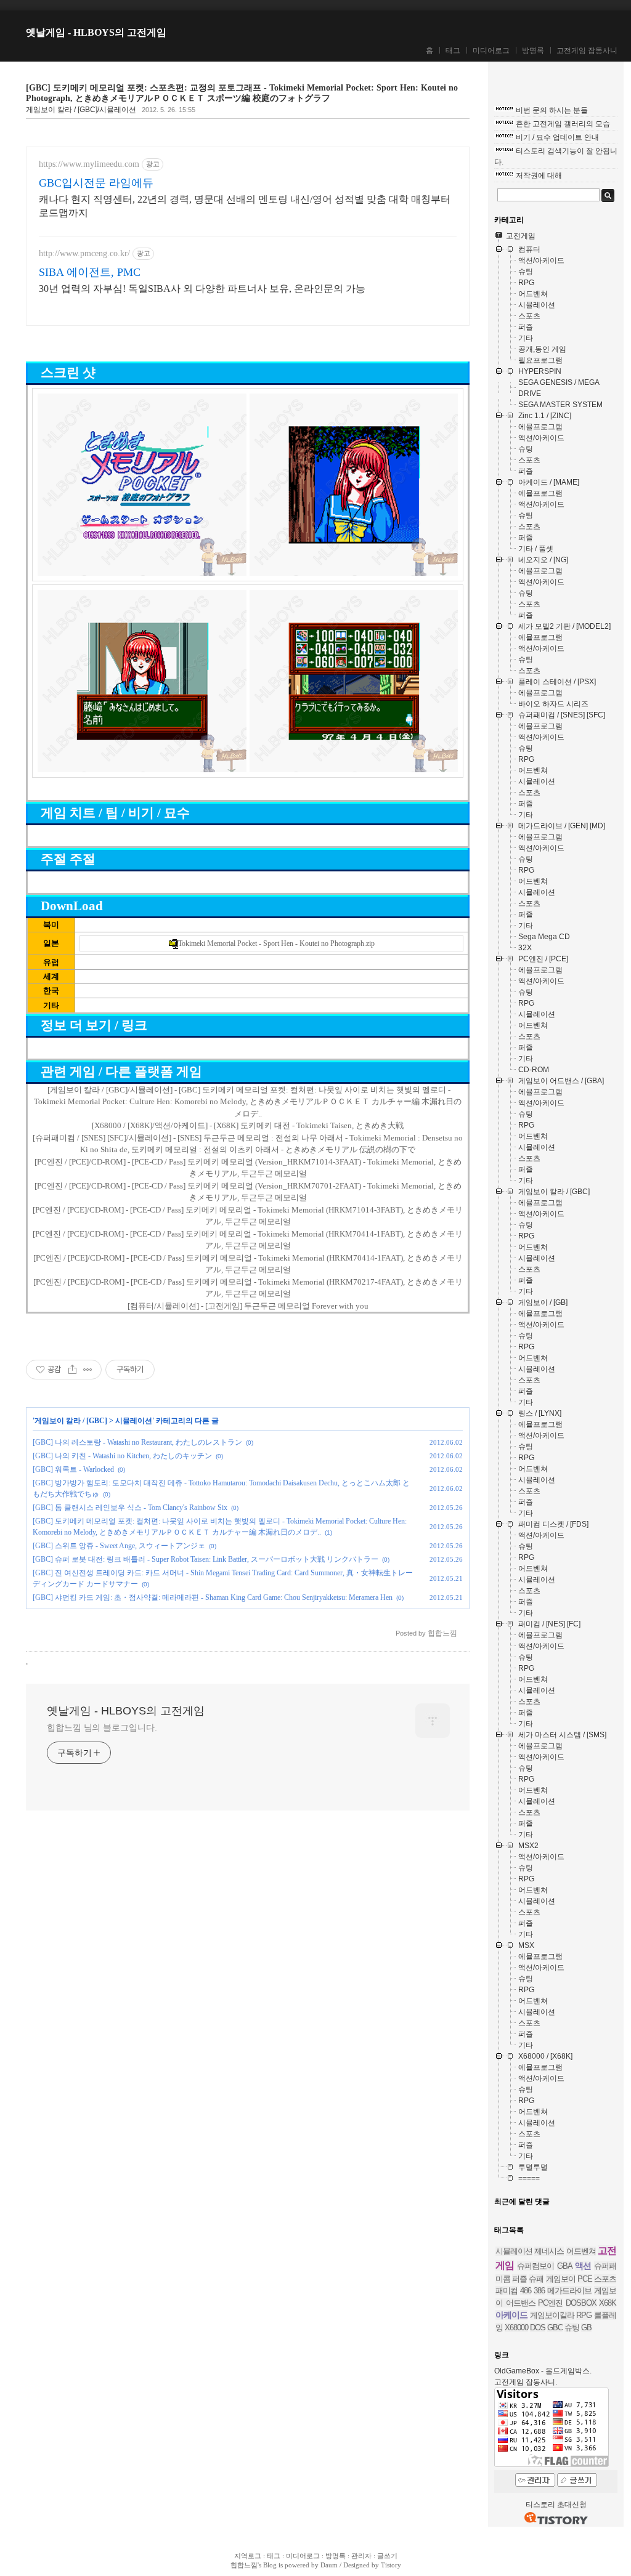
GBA (565, 2266)
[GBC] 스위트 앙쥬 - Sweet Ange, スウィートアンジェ (119, 1546)
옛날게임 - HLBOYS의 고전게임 (96, 32)
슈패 (536, 2279)
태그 (453, 50)
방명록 (533, 50)
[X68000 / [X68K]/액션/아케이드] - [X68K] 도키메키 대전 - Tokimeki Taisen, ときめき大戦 (248, 1125)
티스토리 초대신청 (556, 2505)
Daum (329, 2565)
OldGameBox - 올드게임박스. (543, 2371)
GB (586, 2328)
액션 (583, 2266)
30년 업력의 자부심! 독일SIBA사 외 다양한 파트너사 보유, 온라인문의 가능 (202, 289)
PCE (585, 2279)
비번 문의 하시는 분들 (552, 110)
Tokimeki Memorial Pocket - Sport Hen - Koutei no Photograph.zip (276, 943)
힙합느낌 (244, 2565)
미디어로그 (491, 50)
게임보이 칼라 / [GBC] (71, 1421)
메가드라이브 (569, 2291)
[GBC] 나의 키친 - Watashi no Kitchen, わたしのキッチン (122, 1456)
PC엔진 (550, 2303)
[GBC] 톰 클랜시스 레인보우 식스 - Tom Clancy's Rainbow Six (130, 1508)
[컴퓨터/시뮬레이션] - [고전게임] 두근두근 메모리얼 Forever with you (248, 1306)
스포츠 (605, 2279)
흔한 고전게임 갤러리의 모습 (563, 124)
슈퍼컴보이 (535, 2266)
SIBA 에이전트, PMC (90, 272)
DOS (538, 2328)
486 (526, 2291)
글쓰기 (387, 2556)
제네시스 (549, 2251)
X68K (608, 2303)
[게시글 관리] (88, 1370)
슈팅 (572, 2328)
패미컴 (507, 2291)
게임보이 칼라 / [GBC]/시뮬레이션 (81, 110)
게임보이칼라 (552, 2315)
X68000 (516, 2328)
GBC (555, 2328)
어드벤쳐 (581, 2251)
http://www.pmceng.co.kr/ (84, 253)
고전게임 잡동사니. (526, 2382)
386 (539, 2291)
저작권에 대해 (539, 176)
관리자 (361, 2556)
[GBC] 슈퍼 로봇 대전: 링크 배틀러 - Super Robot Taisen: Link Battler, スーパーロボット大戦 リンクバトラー (206, 1559)
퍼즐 (519, 2279)
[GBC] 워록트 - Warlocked (73, 1469)
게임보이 (561, 2279)
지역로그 (248, 2556)
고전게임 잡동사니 (587, 50)
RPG (584, 2315)
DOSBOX (581, 2303)
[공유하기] (72, 1370)
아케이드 (511, 2315)
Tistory (391, 2565)
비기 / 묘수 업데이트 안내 (557, 137)
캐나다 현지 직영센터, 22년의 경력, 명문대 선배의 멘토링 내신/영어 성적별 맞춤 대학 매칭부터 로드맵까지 (245, 206)
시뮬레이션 (134, 1421)
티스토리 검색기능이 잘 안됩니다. (556, 156)
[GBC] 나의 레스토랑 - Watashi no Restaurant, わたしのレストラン (137, 1442)
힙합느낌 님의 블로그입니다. (102, 1727)
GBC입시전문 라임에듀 (96, 183)
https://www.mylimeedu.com (89, 164)
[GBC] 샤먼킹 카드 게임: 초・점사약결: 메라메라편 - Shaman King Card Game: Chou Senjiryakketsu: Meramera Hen (213, 1597)
